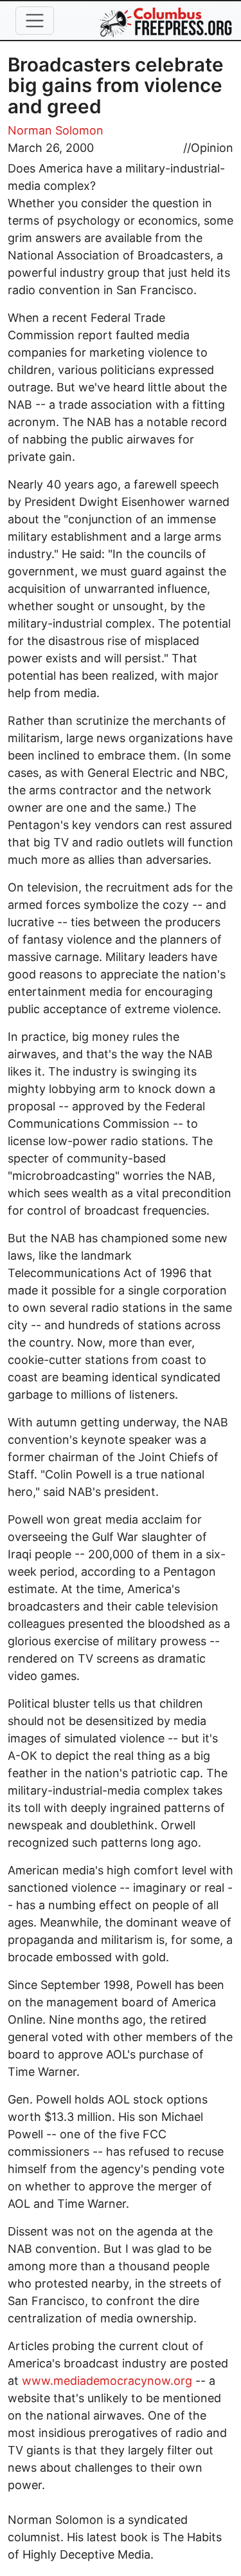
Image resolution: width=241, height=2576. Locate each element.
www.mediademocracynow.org (107, 2381)
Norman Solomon (56, 130)
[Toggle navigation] (35, 21)
